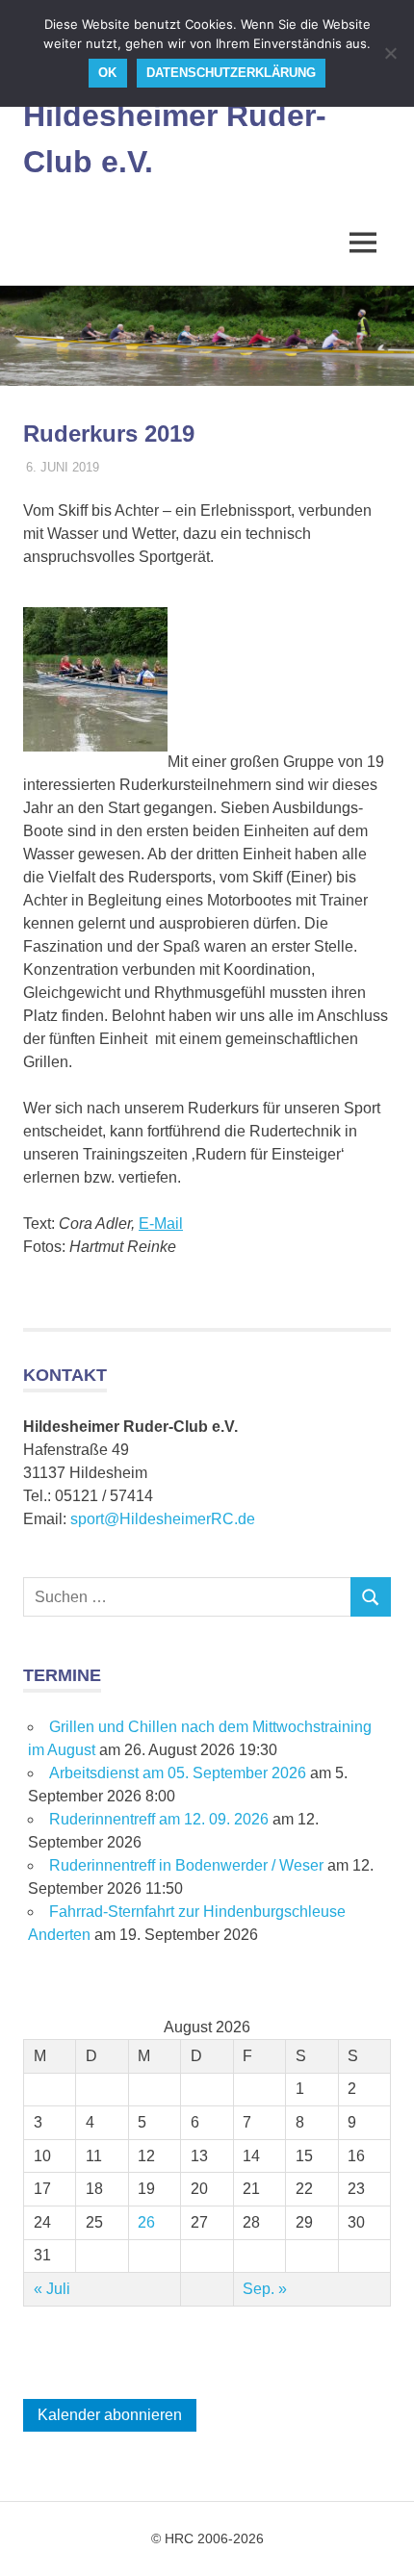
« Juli (52, 2289)
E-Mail (161, 1224)
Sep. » (265, 2289)
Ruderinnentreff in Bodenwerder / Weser (186, 1865)
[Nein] (390, 53)
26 (146, 2222)
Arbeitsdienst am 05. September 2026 (178, 1773)
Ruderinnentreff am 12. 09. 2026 (159, 1819)
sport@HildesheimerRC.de (163, 1519)
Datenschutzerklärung (231, 73)
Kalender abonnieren (110, 2415)
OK (107, 73)
